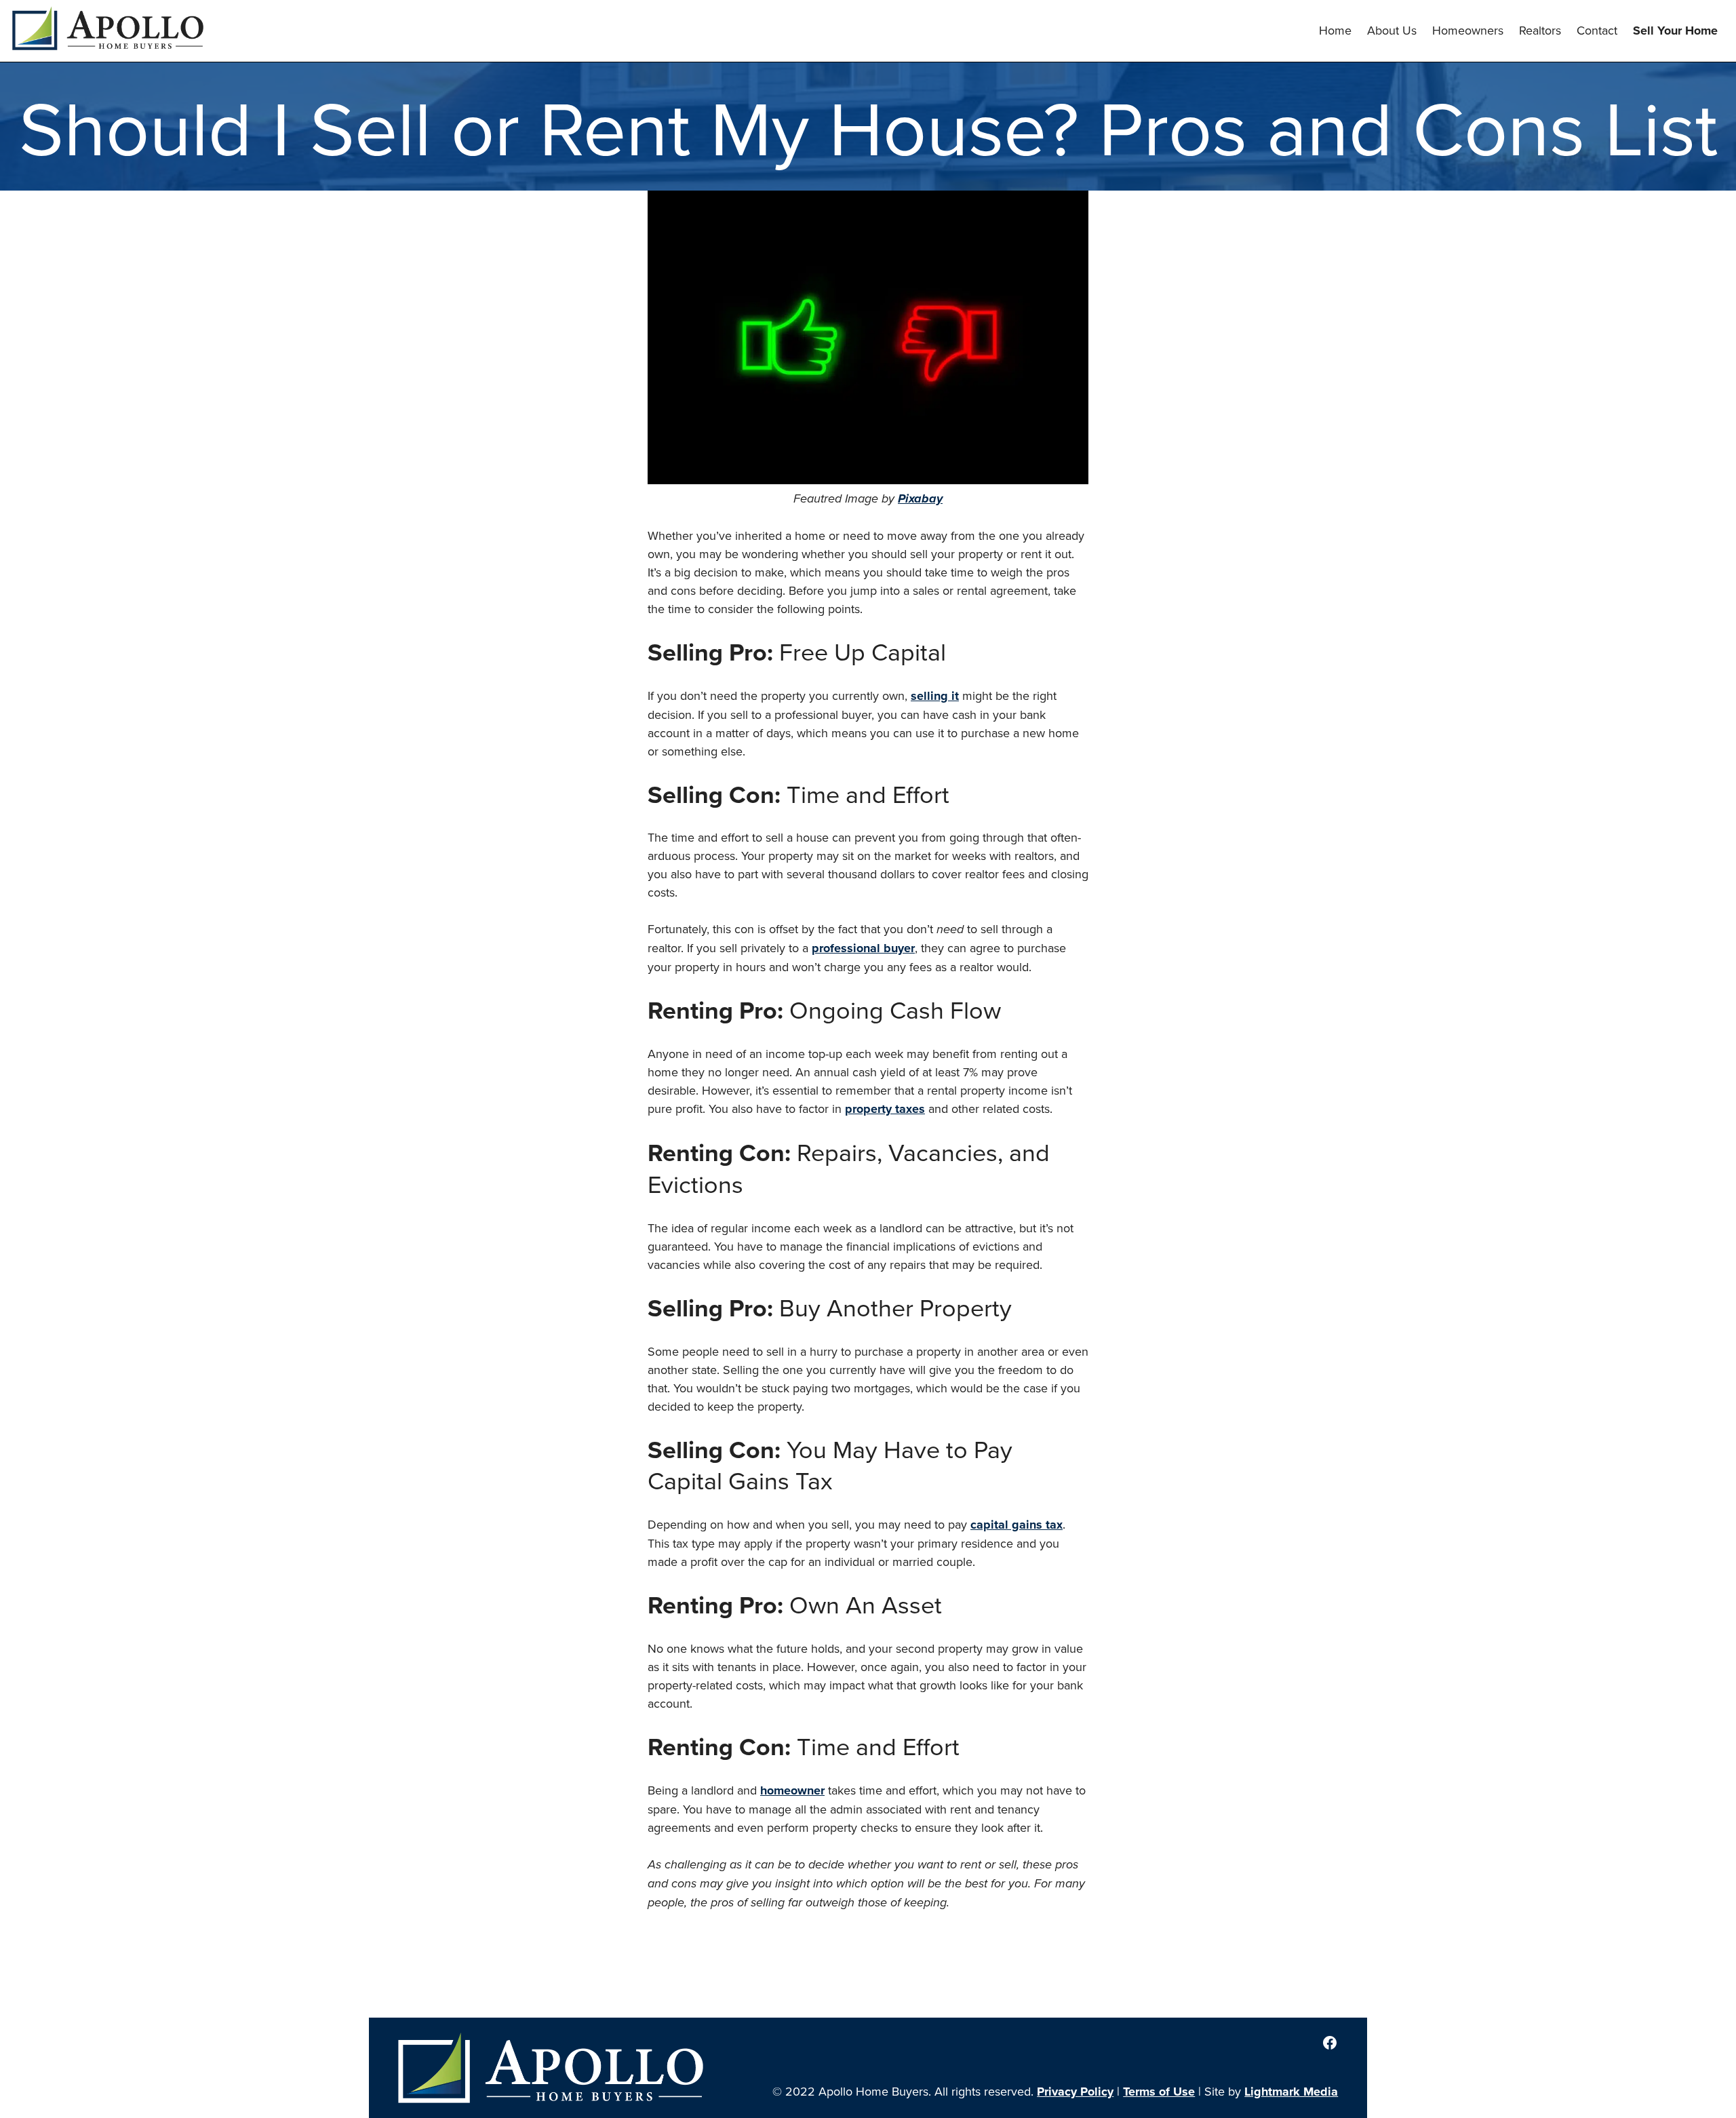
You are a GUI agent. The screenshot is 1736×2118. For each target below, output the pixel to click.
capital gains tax (1017, 1525)
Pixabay (920, 498)
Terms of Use (1159, 2092)
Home (1335, 30)
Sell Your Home (1675, 31)
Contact (1597, 30)
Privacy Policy (1075, 2092)
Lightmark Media (1291, 2092)
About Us (1392, 30)
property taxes (885, 1109)
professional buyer (863, 948)
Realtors (1540, 30)
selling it (935, 696)
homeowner (792, 1790)
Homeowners (1468, 30)
